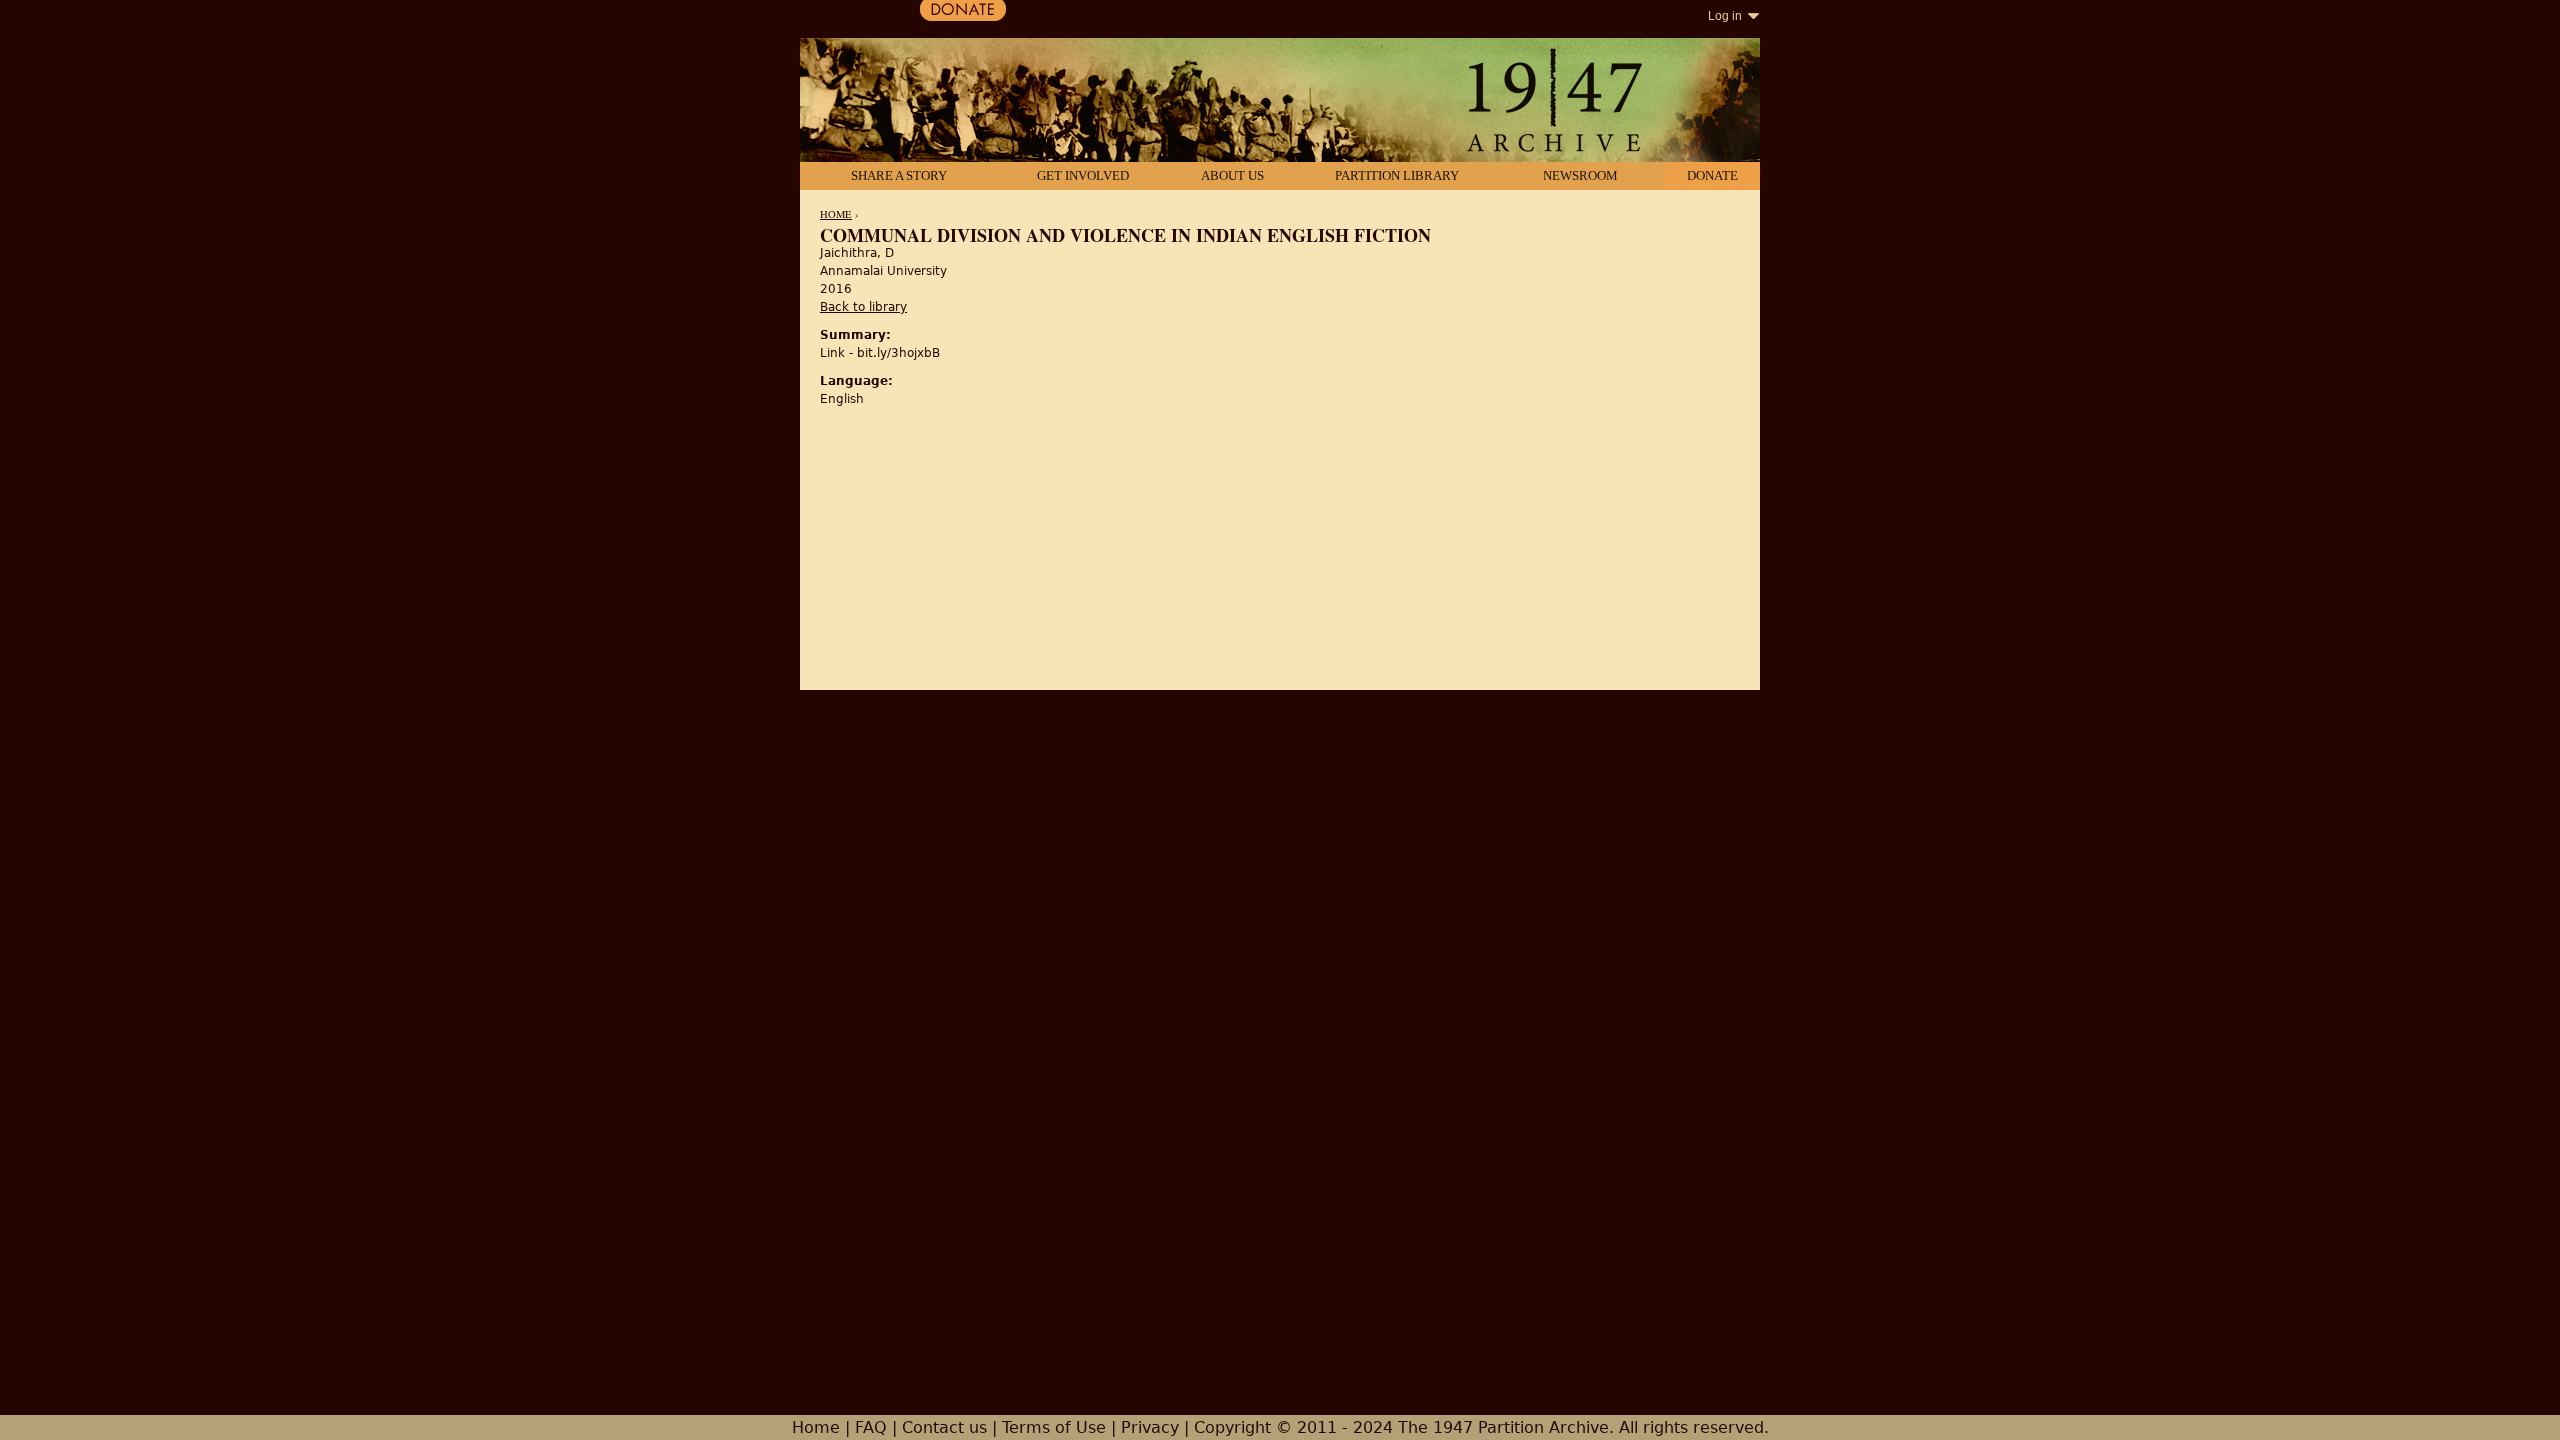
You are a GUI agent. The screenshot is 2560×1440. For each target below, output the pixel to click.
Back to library (863, 307)
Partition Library (1397, 175)
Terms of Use (1054, 1427)
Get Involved (1083, 175)
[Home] (1280, 102)
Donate (1712, 175)
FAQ (871, 1427)
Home (836, 214)
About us (1232, 175)
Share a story (899, 175)
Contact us (944, 1427)
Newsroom (1580, 175)
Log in (1725, 16)
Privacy (1150, 1427)
